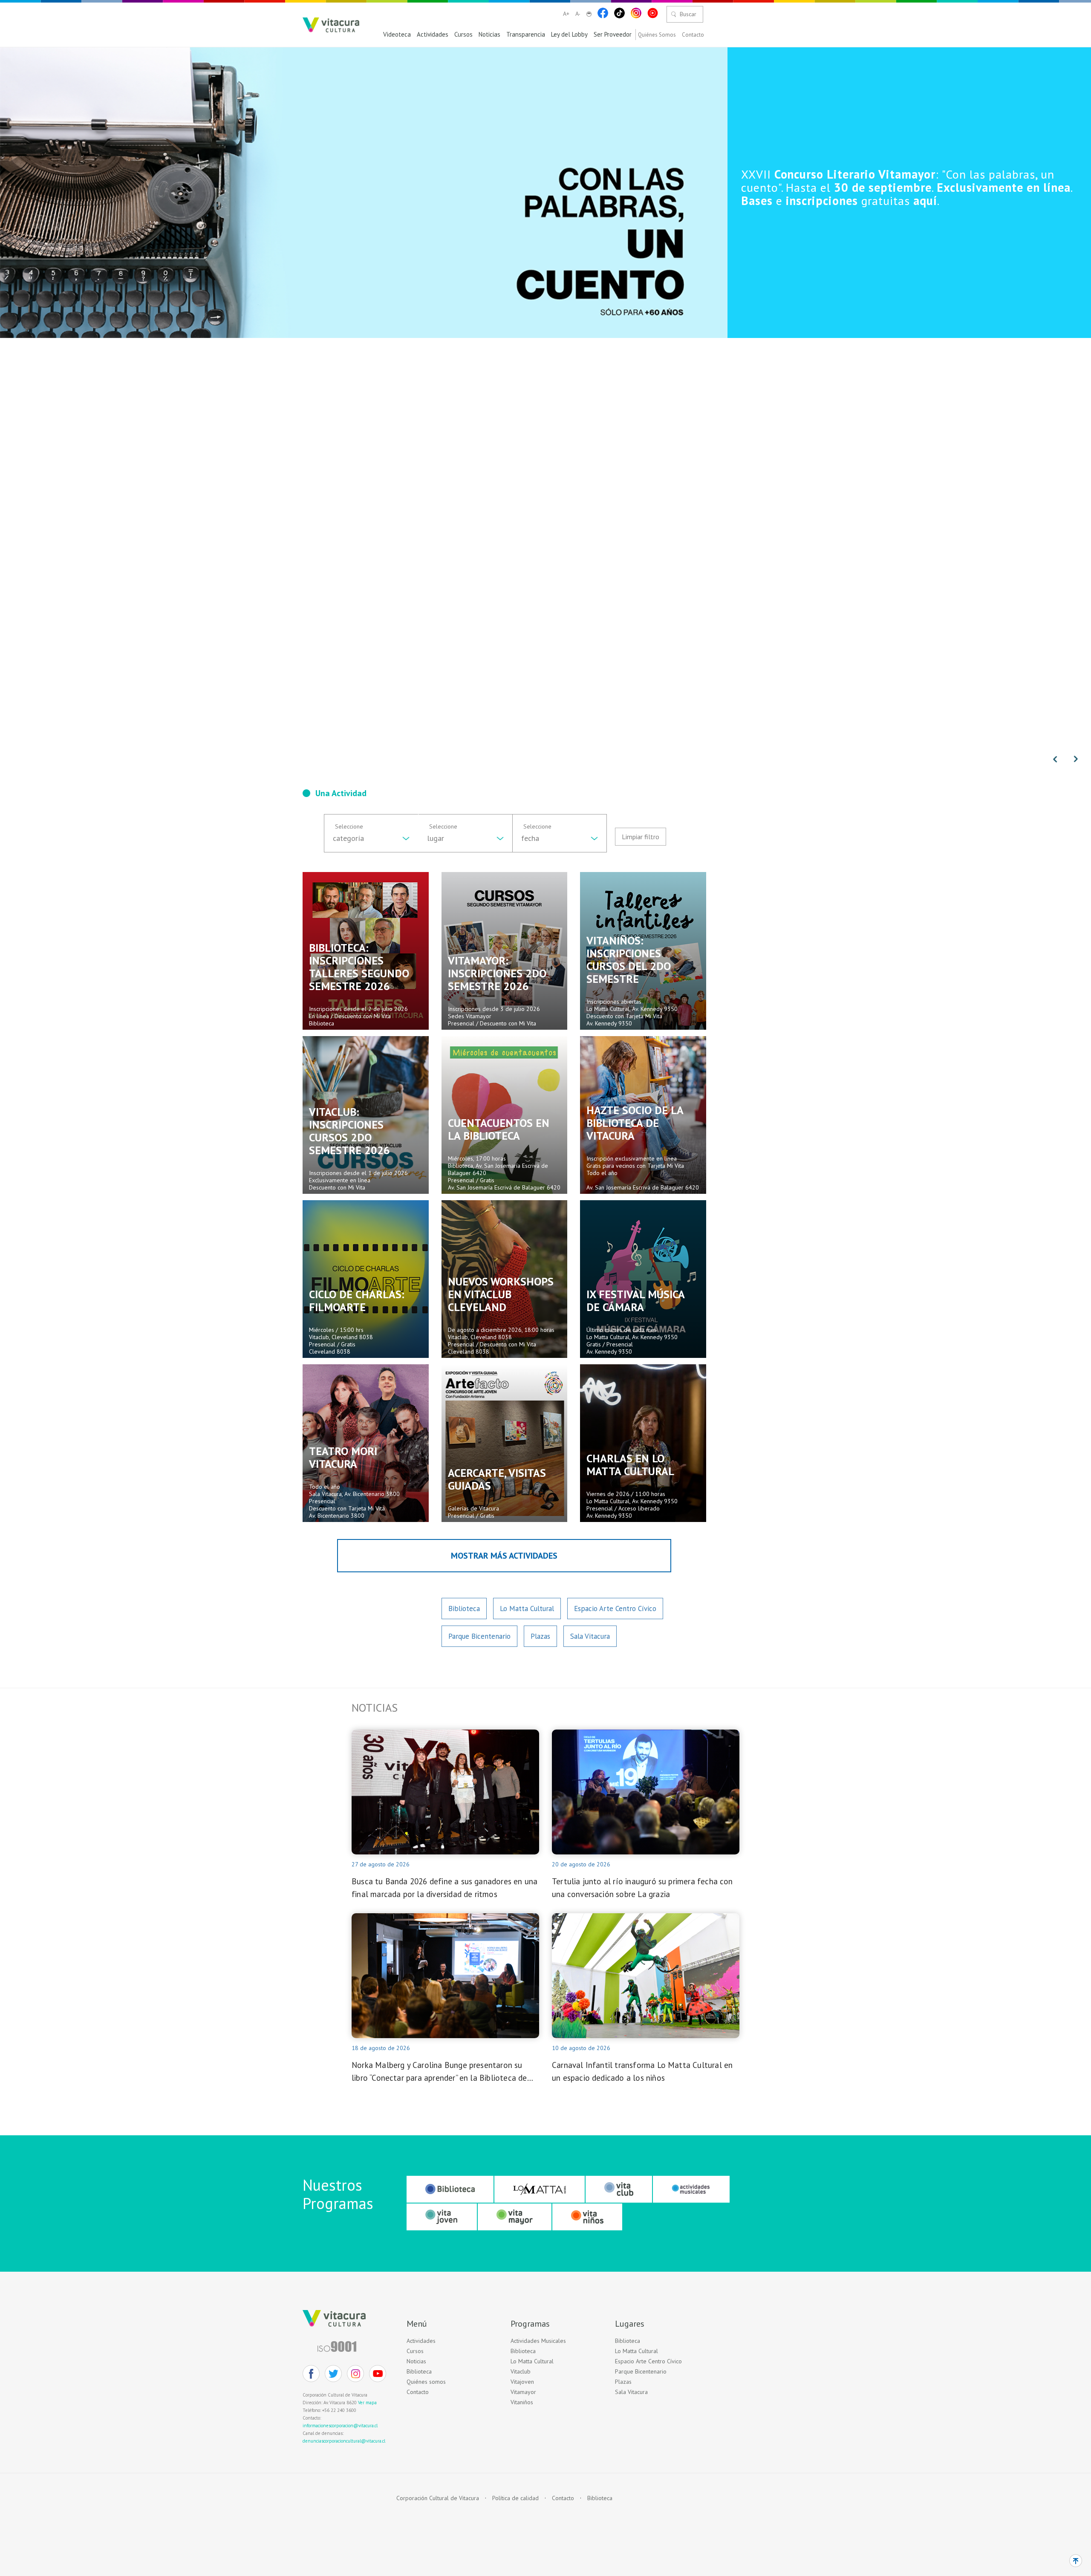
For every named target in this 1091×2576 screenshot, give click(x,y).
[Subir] (1076, 2561)
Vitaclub (521, 2372)
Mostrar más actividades (504, 1556)
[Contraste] (589, 14)
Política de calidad (515, 2498)
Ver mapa (367, 2403)
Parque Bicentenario (479, 1636)
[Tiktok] (619, 13)
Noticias (489, 35)
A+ (566, 14)
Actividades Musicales (538, 2341)
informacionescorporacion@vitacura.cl (340, 2426)
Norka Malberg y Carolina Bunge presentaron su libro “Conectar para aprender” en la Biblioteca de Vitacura (439, 2072)
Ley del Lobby (569, 35)
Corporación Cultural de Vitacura (438, 2498)
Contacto (693, 35)
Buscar (688, 14)
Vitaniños (522, 2402)
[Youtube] (653, 13)
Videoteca (397, 35)
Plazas (540, 1636)
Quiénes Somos (657, 35)
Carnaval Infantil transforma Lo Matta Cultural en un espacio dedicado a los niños (642, 2071)
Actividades (433, 35)
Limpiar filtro (641, 837)
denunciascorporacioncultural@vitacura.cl (344, 2441)
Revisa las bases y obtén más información (907, 187)
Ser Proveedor (613, 35)
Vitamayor (523, 2392)
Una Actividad (341, 793)
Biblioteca (464, 1609)
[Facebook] (603, 13)
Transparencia (526, 35)
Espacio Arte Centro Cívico (615, 1609)
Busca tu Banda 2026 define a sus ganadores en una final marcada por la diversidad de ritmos (444, 1888)
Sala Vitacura (590, 1636)
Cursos (463, 35)
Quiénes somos (426, 2382)
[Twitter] (333, 2374)
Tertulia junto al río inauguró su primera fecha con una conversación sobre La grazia (642, 1888)
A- (578, 14)
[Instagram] (636, 13)
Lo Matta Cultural (527, 1609)
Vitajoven (522, 2382)
